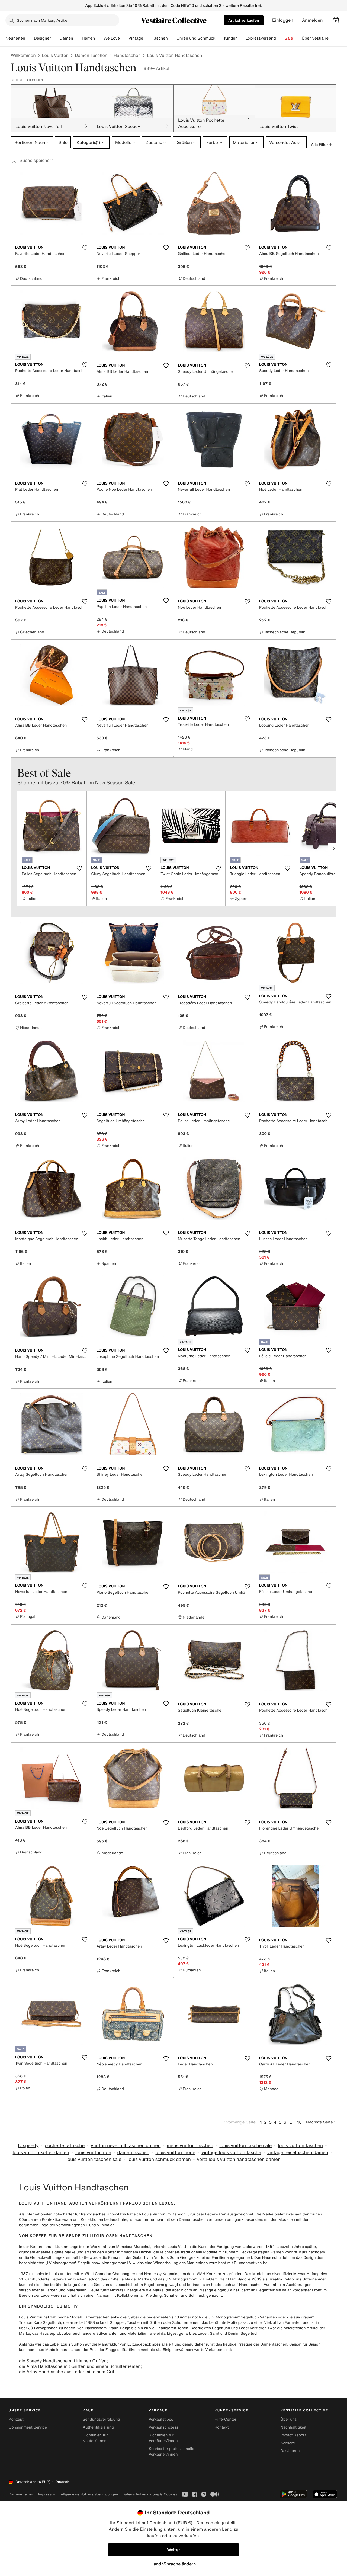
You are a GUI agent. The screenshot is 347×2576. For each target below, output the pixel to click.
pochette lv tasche (65, 2146)
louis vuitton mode (175, 2153)
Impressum (47, 2494)
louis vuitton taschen (300, 2146)
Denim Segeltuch (243, 2333)
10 (299, 2122)
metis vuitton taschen (190, 2146)
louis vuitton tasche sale (245, 2146)
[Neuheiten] (30, 38)
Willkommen (23, 55)
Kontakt (222, 2427)
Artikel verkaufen (244, 20)
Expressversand (261, 38)
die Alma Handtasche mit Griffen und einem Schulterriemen (80, 2366)
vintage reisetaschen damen (298, 2153)
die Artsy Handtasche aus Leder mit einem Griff (67, 2372)
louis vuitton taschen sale (94, 2159)
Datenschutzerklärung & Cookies (150, 2494)
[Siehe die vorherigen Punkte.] (14, 849)
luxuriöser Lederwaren (206, 2214)
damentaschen (133, 2153)
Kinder (231, 38)
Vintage (136, 38)
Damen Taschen (91, 55)
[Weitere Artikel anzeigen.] (333, 849)
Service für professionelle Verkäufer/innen (171, 2452)
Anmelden (312, 20)
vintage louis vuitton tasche (231, 2153)
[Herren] (99, 38)
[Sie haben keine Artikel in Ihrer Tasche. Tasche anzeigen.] (336, 20)
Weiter (173, 2550)
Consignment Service (28, 2427)
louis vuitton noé (93, 2153)
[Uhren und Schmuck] (220, 38)
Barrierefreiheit (21, 2494)
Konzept (16, 2419)
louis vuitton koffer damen (41, 2153)
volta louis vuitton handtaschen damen (239, 2159)
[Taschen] (172, 38)
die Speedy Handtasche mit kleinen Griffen (63, 2361)
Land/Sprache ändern (173, 2564)
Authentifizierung (98, 2427)
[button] (336, 20)
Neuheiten (15, 38)
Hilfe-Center (226, 2419)
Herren (88, 38)
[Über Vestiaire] (333, 38)
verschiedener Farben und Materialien (53, 2290)
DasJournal (291, 2451)
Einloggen (283, 20)
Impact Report (293, 2435)
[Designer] (55, 38)
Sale (289, 38)
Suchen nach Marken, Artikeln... (45, 20)
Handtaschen (127, 55)
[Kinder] (241, 38)
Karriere (288, 2443)
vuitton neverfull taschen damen (126, 2146)
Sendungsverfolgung (101, 2419)
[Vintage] (147, 38)
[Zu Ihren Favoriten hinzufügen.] (85, 248)
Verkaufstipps (161, 2419)
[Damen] (78, 38)
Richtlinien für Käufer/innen (95, 2438)
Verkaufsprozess (163, 2427)
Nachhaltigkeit (293, 2427)
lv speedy (28, 2146)
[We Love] (124, 38)
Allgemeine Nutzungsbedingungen (89, 2494)
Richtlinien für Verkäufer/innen (163, 2438)
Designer (42, 38)
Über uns (289, 2419)
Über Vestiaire (315, 38)
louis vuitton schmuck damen (159, 2159)
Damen (66, 38)
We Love (112, 38)
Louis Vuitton (55, 55)
